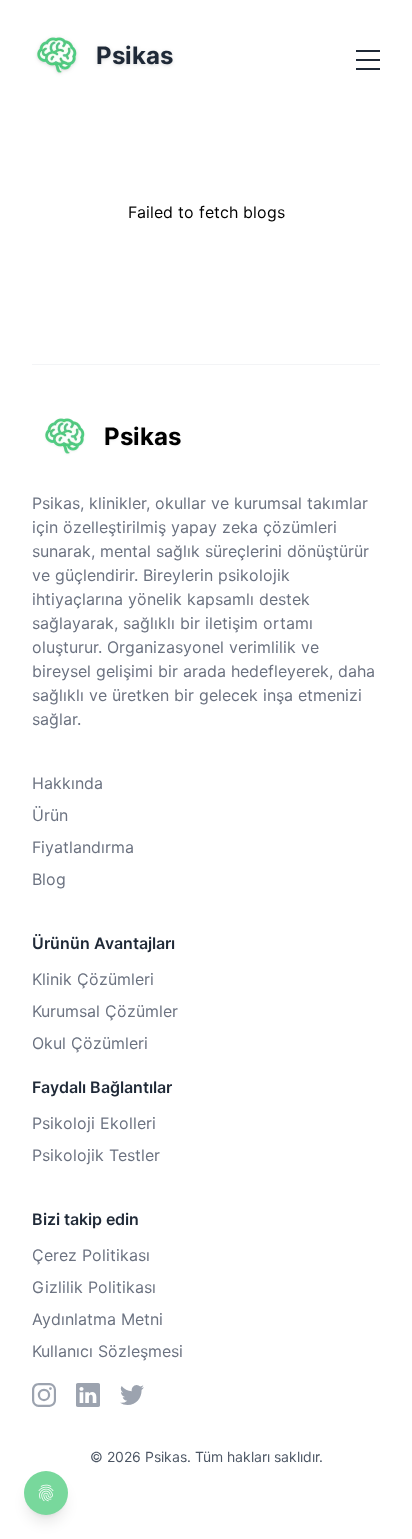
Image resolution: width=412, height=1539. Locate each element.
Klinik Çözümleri (93, 979)
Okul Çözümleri (90, 1043)
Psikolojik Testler (96, 1155)
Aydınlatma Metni (97, 1319)
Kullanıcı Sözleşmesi (107, 1351)
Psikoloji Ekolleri (94, 1123)
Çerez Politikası (91, 1255)
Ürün (50, 815)
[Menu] (368, 60)
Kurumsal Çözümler (105, 1011)
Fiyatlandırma (83, 847)
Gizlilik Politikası (94, 1287)
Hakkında (67, 783)
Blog (49, 879)
